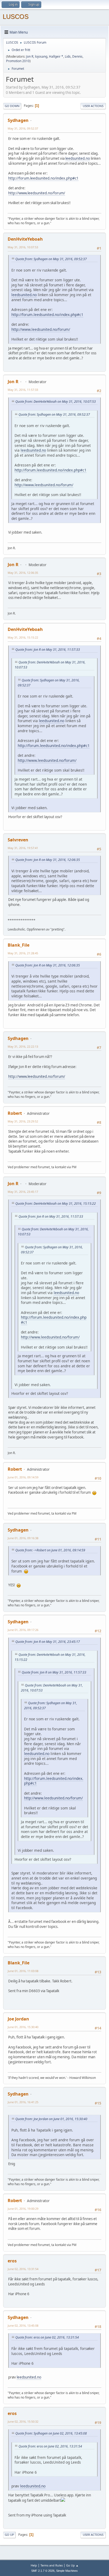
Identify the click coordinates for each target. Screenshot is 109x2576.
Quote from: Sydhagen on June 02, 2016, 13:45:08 (51, 2433)
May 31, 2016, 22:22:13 (23, 1046)
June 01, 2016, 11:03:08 (23, 1971)
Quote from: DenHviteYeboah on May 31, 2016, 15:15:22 (56, 1204)
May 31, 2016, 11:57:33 (23, 390)
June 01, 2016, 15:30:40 (23, 2027)
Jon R (30, 56)
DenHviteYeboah (25, 239)
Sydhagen (18, 120)
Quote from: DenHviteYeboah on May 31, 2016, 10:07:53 (56, 402)
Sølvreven (18, 840)
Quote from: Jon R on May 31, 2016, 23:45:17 (48, 1642)
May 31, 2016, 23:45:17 (23, 1192)
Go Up (9, 2535)
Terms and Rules (52, 2565)
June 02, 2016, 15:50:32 (23, 2421)
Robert (15, 1113)
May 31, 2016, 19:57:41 (23, 848)
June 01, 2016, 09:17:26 (23, 1630)
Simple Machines (67, 2571)
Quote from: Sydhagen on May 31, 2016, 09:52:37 (51, 259)
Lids (68, 56)
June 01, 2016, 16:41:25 (23, 2102)
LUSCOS (16, 17)
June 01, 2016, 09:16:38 (23, 1538)
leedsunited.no (78, 158)
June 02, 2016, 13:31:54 (23, 2269)
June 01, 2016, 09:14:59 (23, 1477)
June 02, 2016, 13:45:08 (23, 2325)
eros (12, 2261)
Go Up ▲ (72, 2565)
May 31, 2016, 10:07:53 (23, 247)
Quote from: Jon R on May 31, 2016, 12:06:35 (48, 860)
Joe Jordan (18, 2019)
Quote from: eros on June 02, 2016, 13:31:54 (47, 2337)
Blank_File (19, 945)
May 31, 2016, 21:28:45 (23, 953)
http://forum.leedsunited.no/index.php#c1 (43, 178)
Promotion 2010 (18, 61)
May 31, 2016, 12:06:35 (23, 573)
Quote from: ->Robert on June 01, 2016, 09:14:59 (50, 1550)
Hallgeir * (56, 56)
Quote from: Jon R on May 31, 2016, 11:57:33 (48, 650)
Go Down (12, 106)
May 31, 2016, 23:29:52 (23, 1121)
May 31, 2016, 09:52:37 (23, 128)
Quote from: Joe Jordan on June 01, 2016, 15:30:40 (51, 2119)
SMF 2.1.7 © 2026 (43, 2571)
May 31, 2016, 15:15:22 (23, 637)
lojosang (41, 56)
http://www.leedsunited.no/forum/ (37, 193)
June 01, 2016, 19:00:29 (23, 2209)
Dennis (77, 56)
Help (34, 2565)
